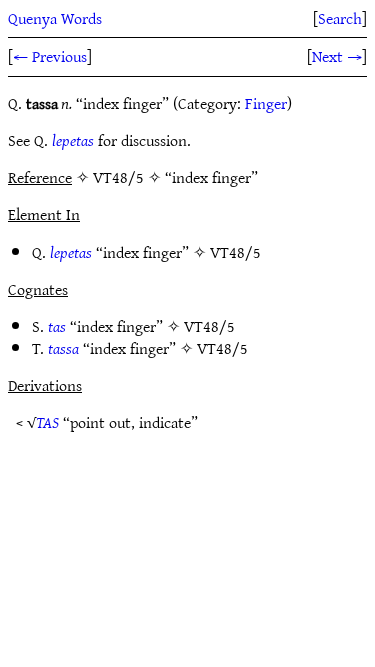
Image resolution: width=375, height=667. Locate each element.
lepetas (73, 140)
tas (57, 326)
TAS (47, 422)
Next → (337, 56)
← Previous (50, 56)
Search (340, 18)
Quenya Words (55, 18)
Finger (266, 103)
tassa (63, 348)
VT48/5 (235, 252)
